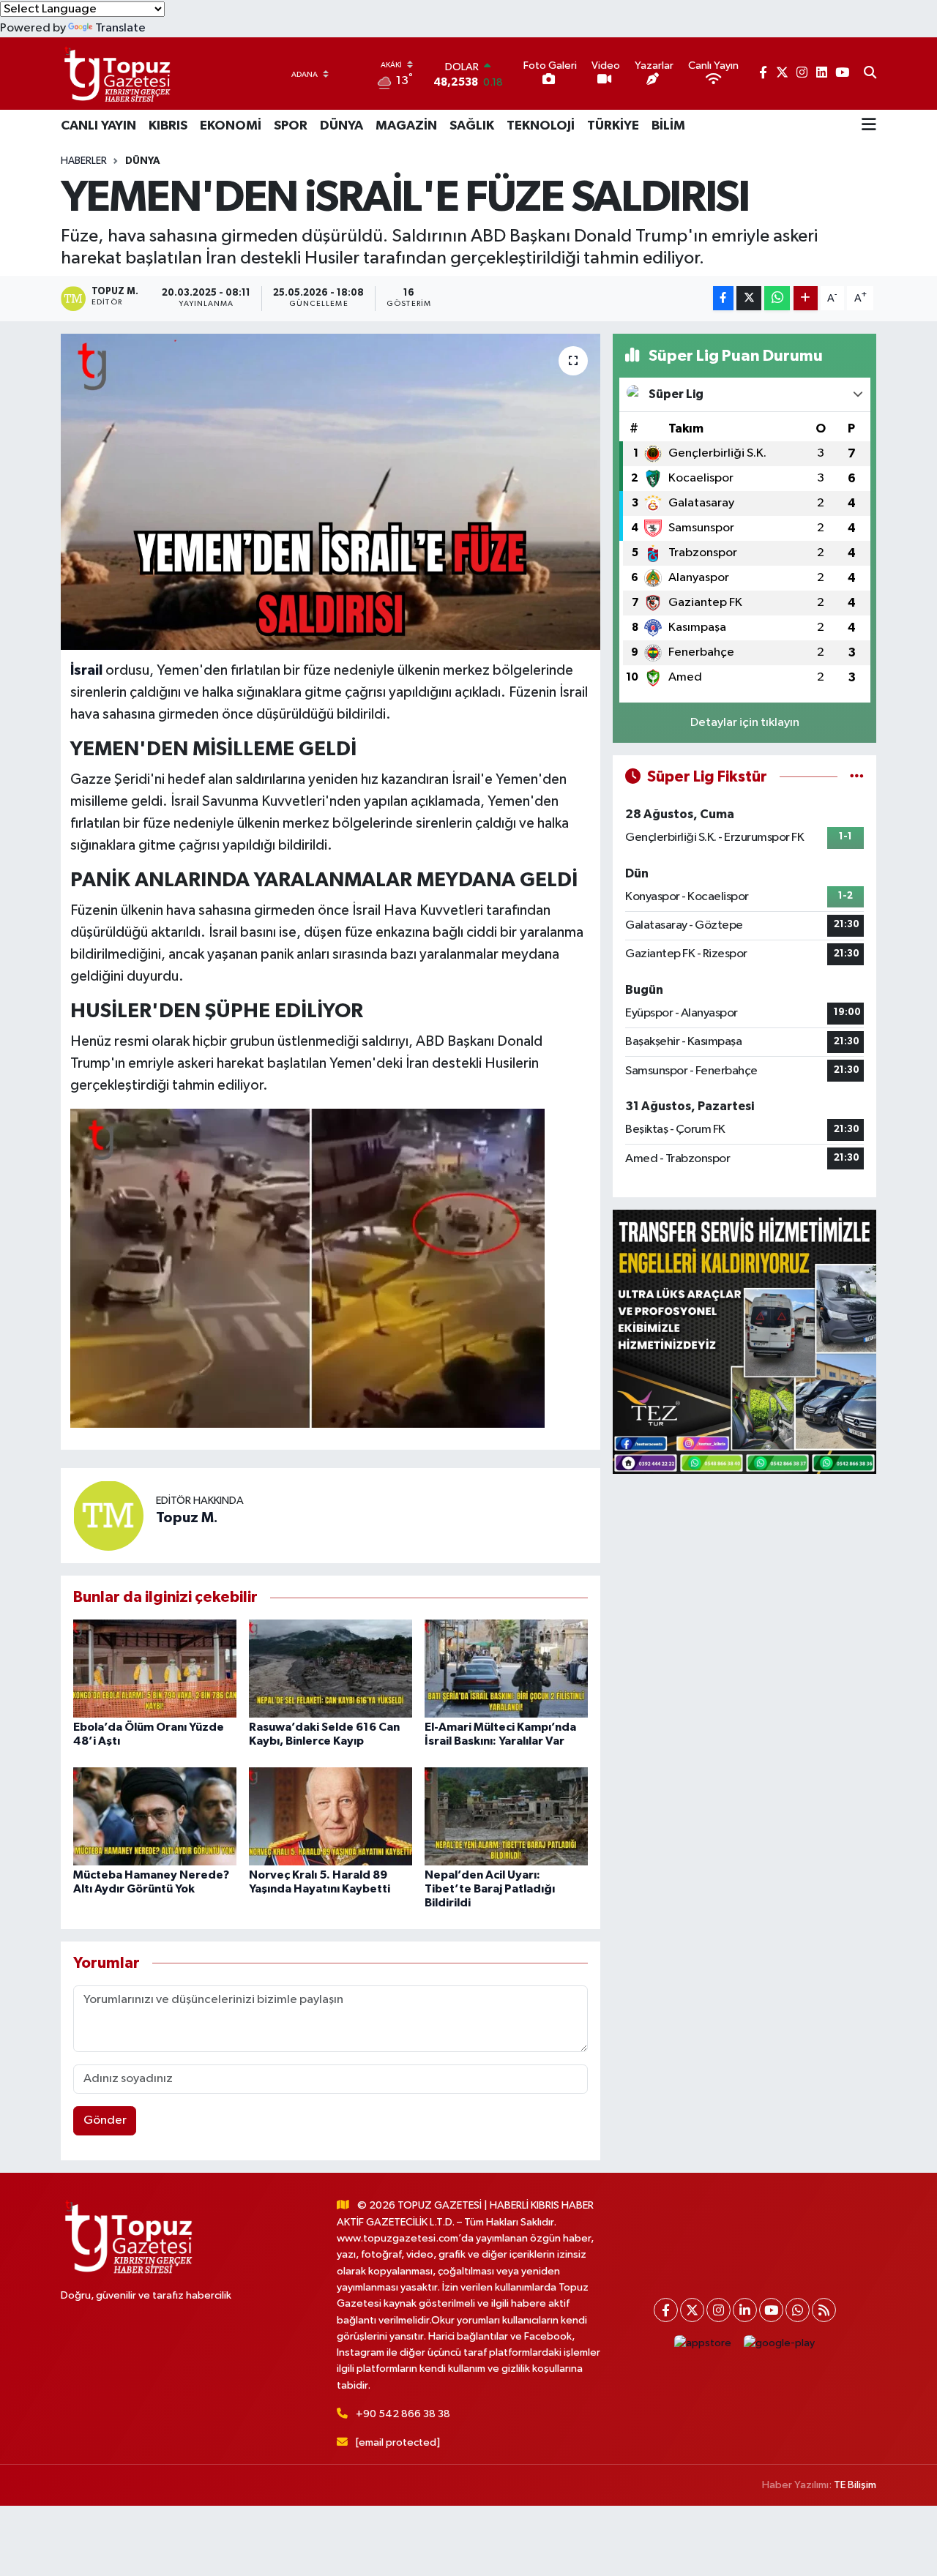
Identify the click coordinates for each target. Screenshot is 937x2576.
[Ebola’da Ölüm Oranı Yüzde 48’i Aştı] (155, 1668)
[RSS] (824, 2310)
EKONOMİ (231, 126)
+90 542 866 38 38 (403, 2414)
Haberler (84, 161)
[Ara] (870, 74)
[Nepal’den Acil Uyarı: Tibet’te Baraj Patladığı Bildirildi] (506, 1816)
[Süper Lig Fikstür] (857, 777)
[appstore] (703, 2343)
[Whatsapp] (798, 2310)
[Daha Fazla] (806, 298)
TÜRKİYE (613, 126)
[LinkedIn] (745, 2310)
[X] (692, 2310)
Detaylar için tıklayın (745, 723)
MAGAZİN (406, 126)
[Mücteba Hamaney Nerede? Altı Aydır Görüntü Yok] (155, 1816)
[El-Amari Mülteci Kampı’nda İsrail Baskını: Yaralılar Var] (506, 1668)
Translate (120, 28)
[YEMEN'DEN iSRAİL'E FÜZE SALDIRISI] (331, 492)
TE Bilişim (855, 2485)
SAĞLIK (472, 126)
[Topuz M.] (108, 1515)
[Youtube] (771, 2310)
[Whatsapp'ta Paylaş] (777, 298)
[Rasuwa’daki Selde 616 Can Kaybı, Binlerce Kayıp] (331, 1668)
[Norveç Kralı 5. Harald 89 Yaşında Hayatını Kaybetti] (331, 1816)
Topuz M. (187, 1518)
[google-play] (780, 2343)
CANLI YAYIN (98, 126)
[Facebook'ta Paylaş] (723, 298)
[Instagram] (718, 2310)
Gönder (105, 2120)
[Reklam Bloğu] (744, 1342)
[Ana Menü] (869, 126)
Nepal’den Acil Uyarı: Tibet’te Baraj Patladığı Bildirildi (490, 1889)
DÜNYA (341, 126)
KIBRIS (168, 126)
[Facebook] (666, 2310)
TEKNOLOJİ (541, 126)
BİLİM (668, 126)
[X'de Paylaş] (749, 298)
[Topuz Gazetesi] (116, 74)
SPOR (291, 126)
